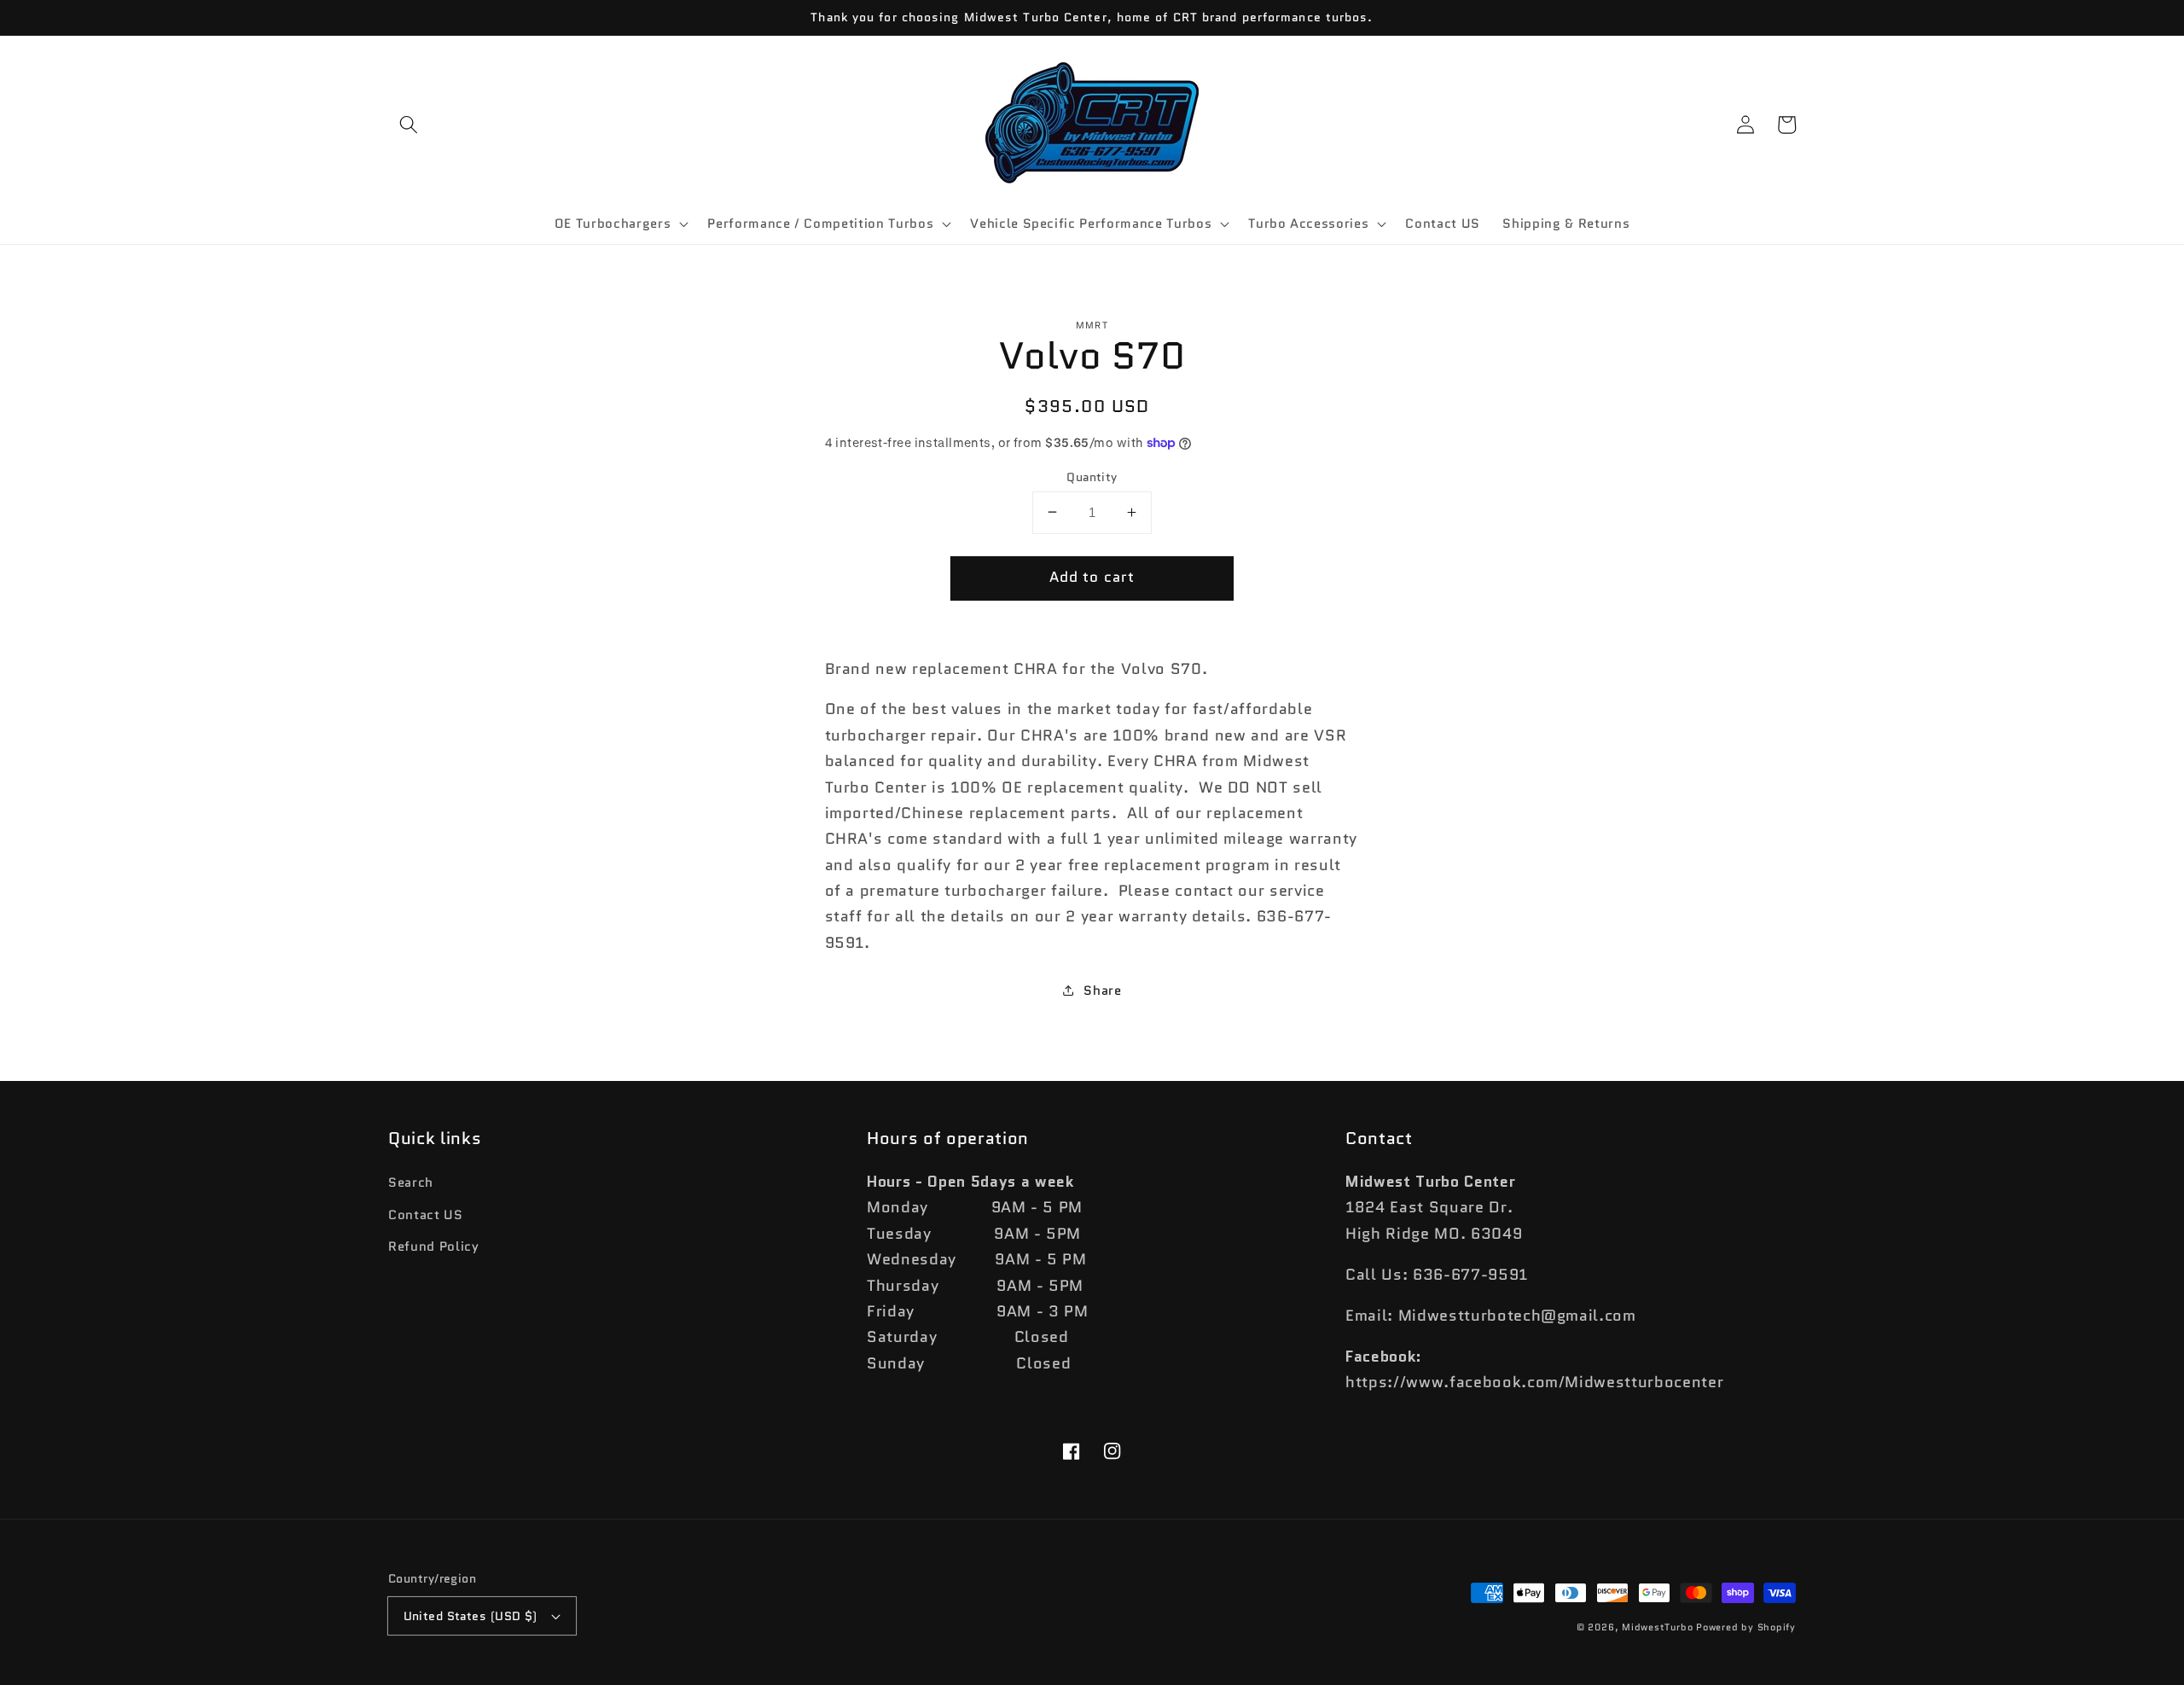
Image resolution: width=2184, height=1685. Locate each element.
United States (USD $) (470, 1616)
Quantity (1092, 476)
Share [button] (1102, 990)
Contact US (426, 1215)
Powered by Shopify (1746, 1627)
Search (411, 1182)
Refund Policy (434, 1246)
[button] (409, 125)
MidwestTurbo (1657, 1627)
